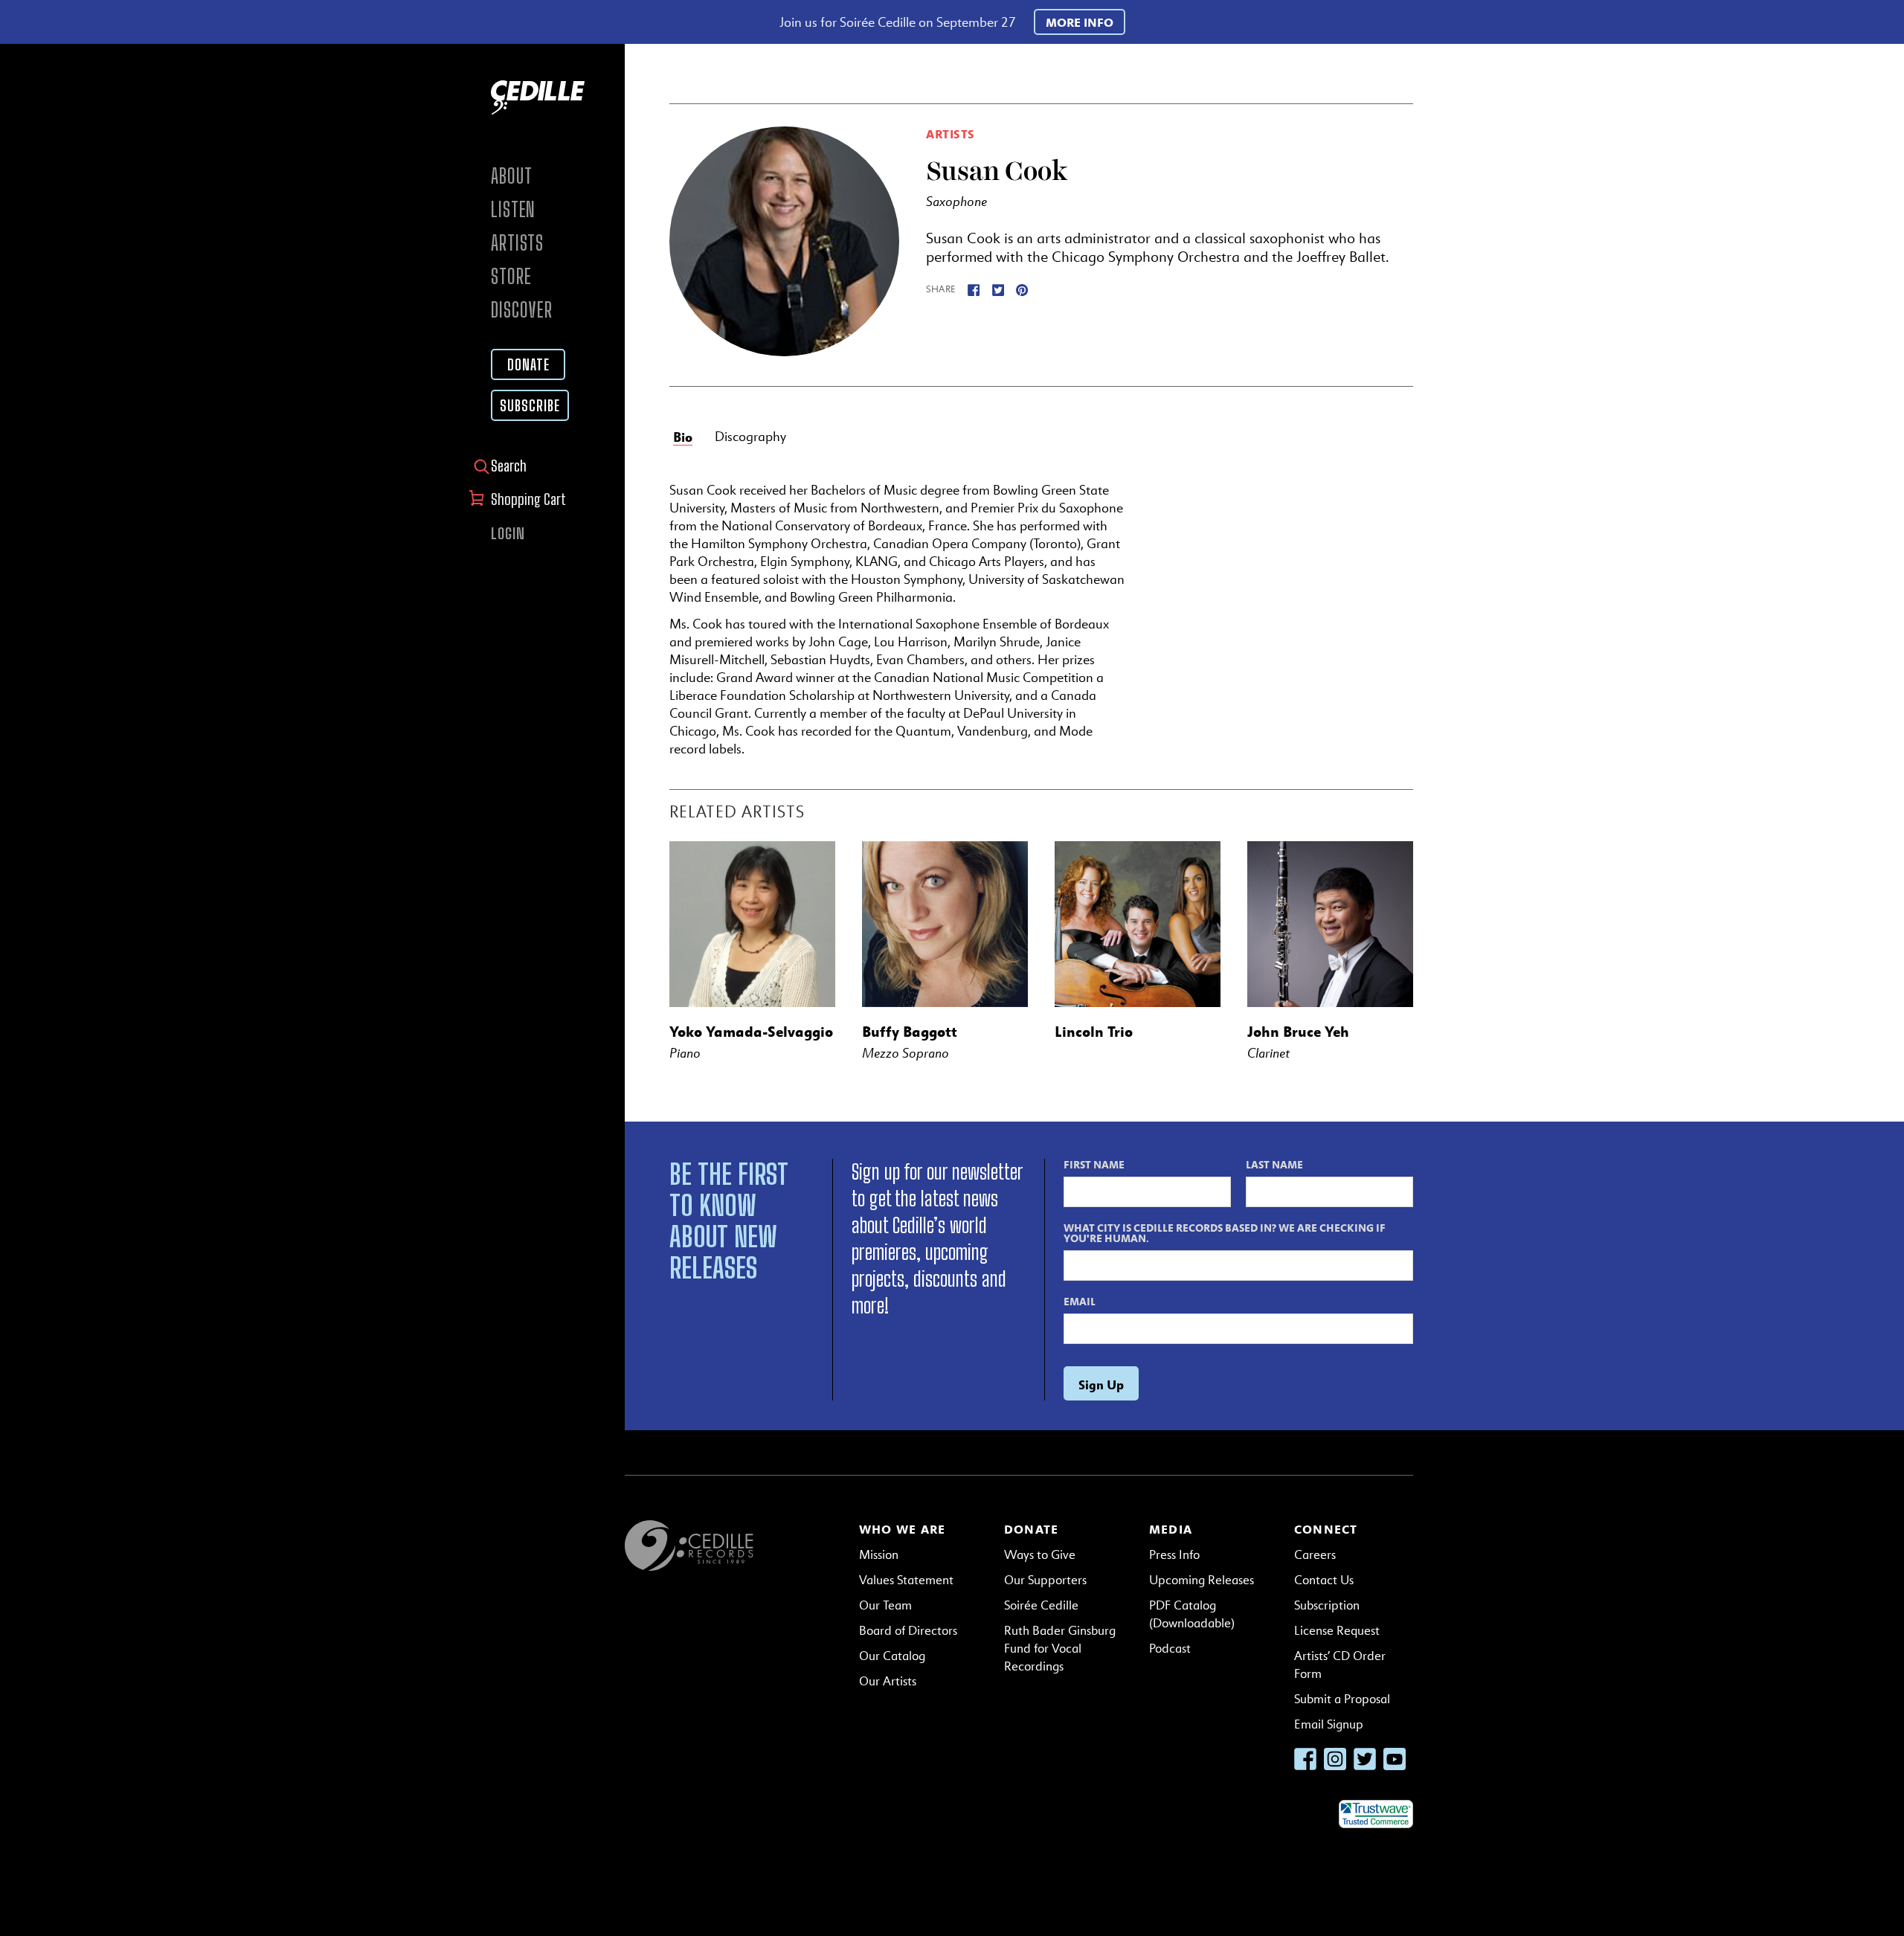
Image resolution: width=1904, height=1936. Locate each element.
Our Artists (888, 1681)
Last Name (1274, 1164)
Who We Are (902, 1529)
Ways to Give (1040, 1555)
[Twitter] (998, 289)
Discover (522, 310)
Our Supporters (1045, 1580)
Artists (517, 243)
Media (1171, 1529)
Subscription (1327, 1605)
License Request (1337, 1631)
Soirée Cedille (1041, 1605)
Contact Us (1324, 1580)
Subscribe (530, 405)
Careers (1315, 1555)
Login (508, 533)
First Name (1094, 1164)
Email (1080, 1301)
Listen (513, 209)
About (512, 176)
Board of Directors (908, 1631)
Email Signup (1329, 1724)
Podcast (1170, 1649)
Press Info (1174, 1555)
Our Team (885, 1605)
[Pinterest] (1022, 289)
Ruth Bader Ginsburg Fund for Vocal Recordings (1060, 1649)
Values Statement (906, 1580)
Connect (1326, 1529)
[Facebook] (974, 289)
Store (511, 276)
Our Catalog (892, 1656)
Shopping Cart (530, 499)
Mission (879, 1555)
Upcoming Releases (1202, 1580)
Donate (528, 364)
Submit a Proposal (1342, 1699)
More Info (1080, 22)
